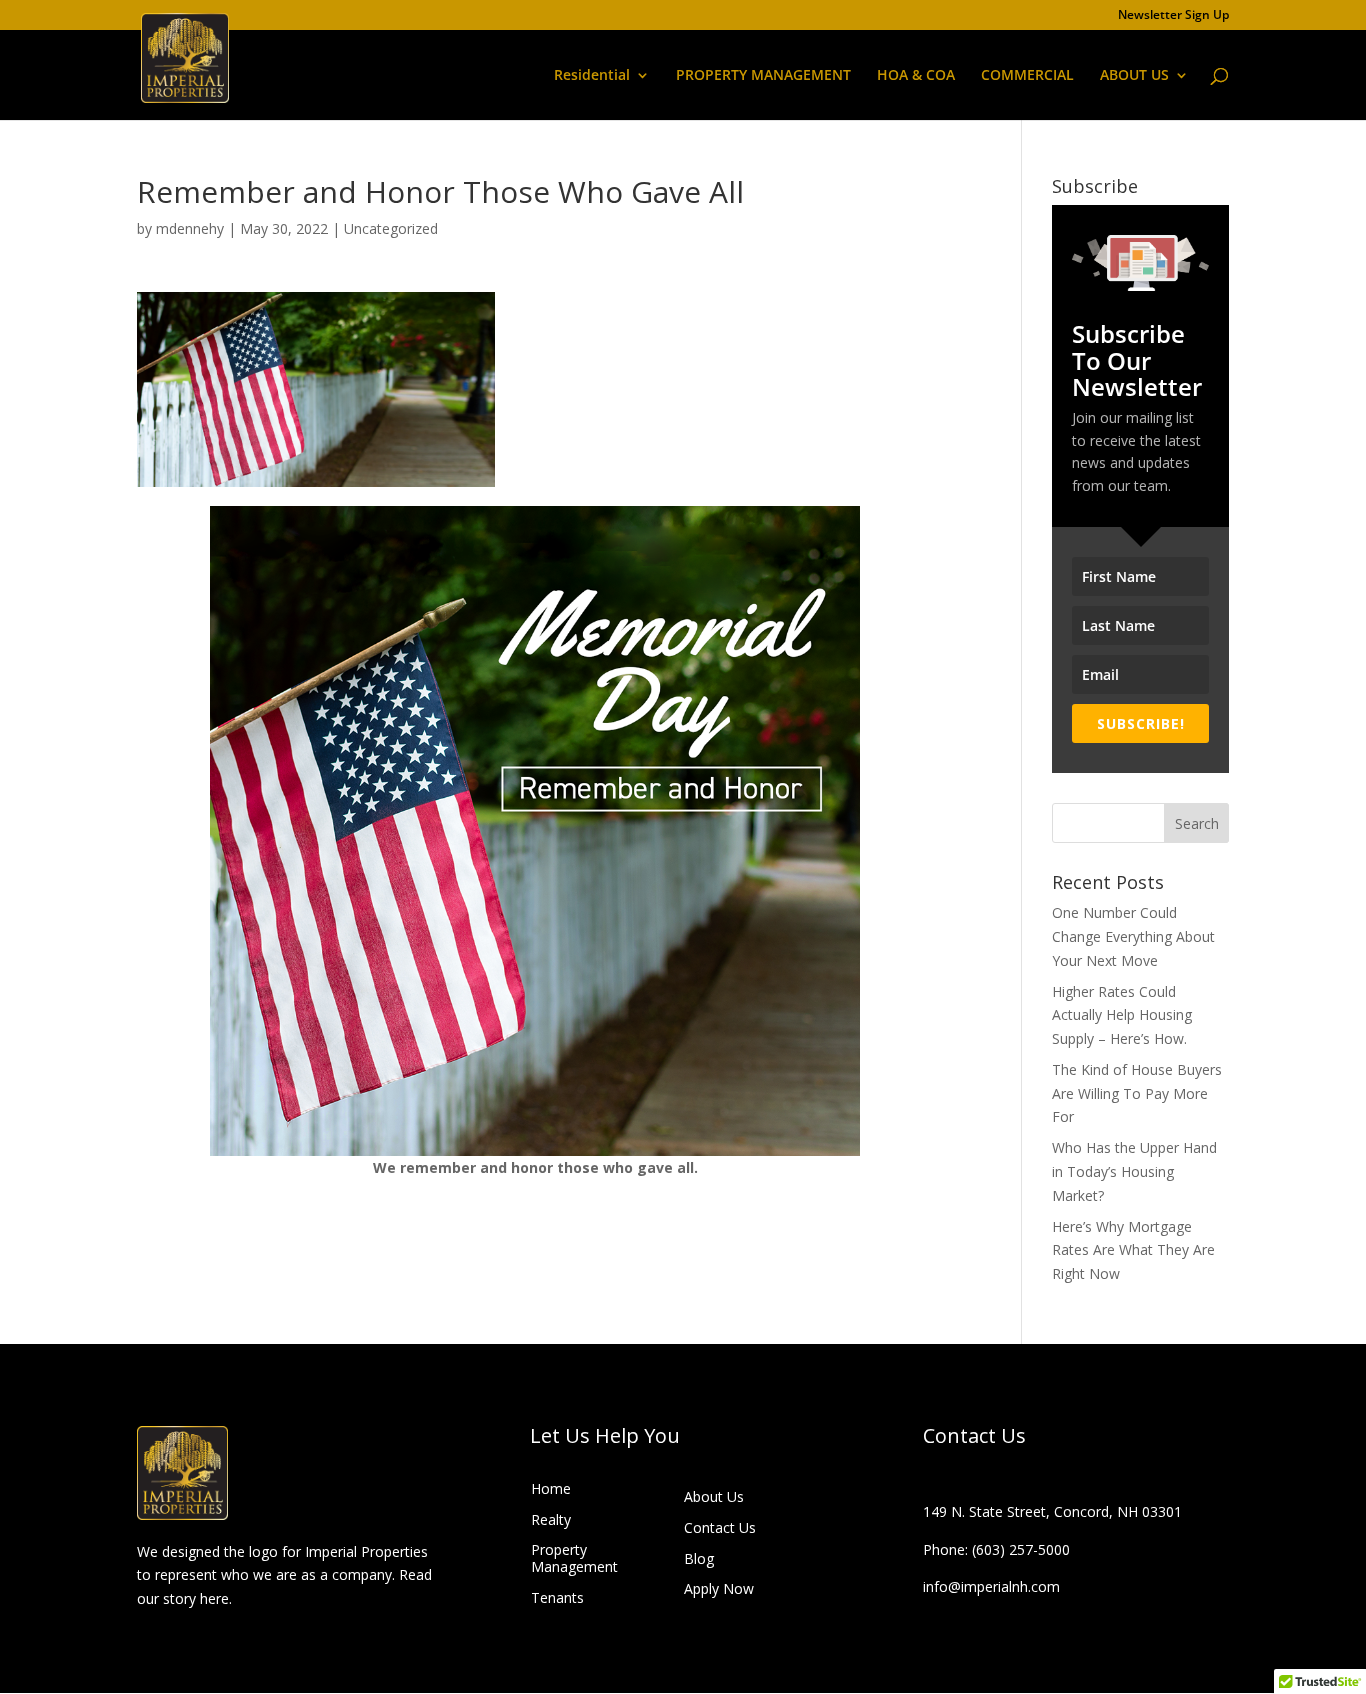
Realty (551, 1519)
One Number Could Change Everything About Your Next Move (1133, 936)
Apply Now (719, 1588)
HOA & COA (916, 76)
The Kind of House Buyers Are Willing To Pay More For (1137, 1093)
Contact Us (720, 1527)
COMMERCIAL (1027, 76)
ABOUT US (1134, 76)
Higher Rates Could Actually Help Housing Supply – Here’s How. (1122, 1015)
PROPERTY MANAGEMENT (763, 76)
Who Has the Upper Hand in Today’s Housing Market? (1134, 1171)
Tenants (557, 1597)
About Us (714, 1496)
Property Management (574, 1558)
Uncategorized (391, 228)
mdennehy (190, 228)
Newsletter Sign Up (1173, 16)
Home (551, 1488)
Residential (592, 76)
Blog (699, 1558)
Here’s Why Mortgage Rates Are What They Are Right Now (1133, 1250)
